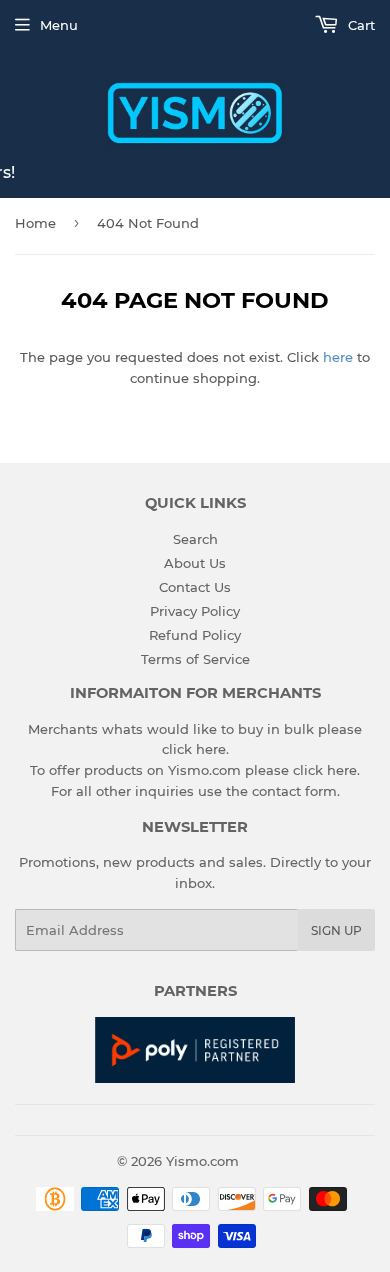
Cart (359, 25)
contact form (294, 791)
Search (195, 539)
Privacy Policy (195, 611)
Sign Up (336, 930)
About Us (195, 563)
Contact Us (195, 587)
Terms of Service (195, 659)
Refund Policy (195, 635)
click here (194, 749)
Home (35, 223)
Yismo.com (202, 1161)
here (338, 357)
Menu (59, 25)
